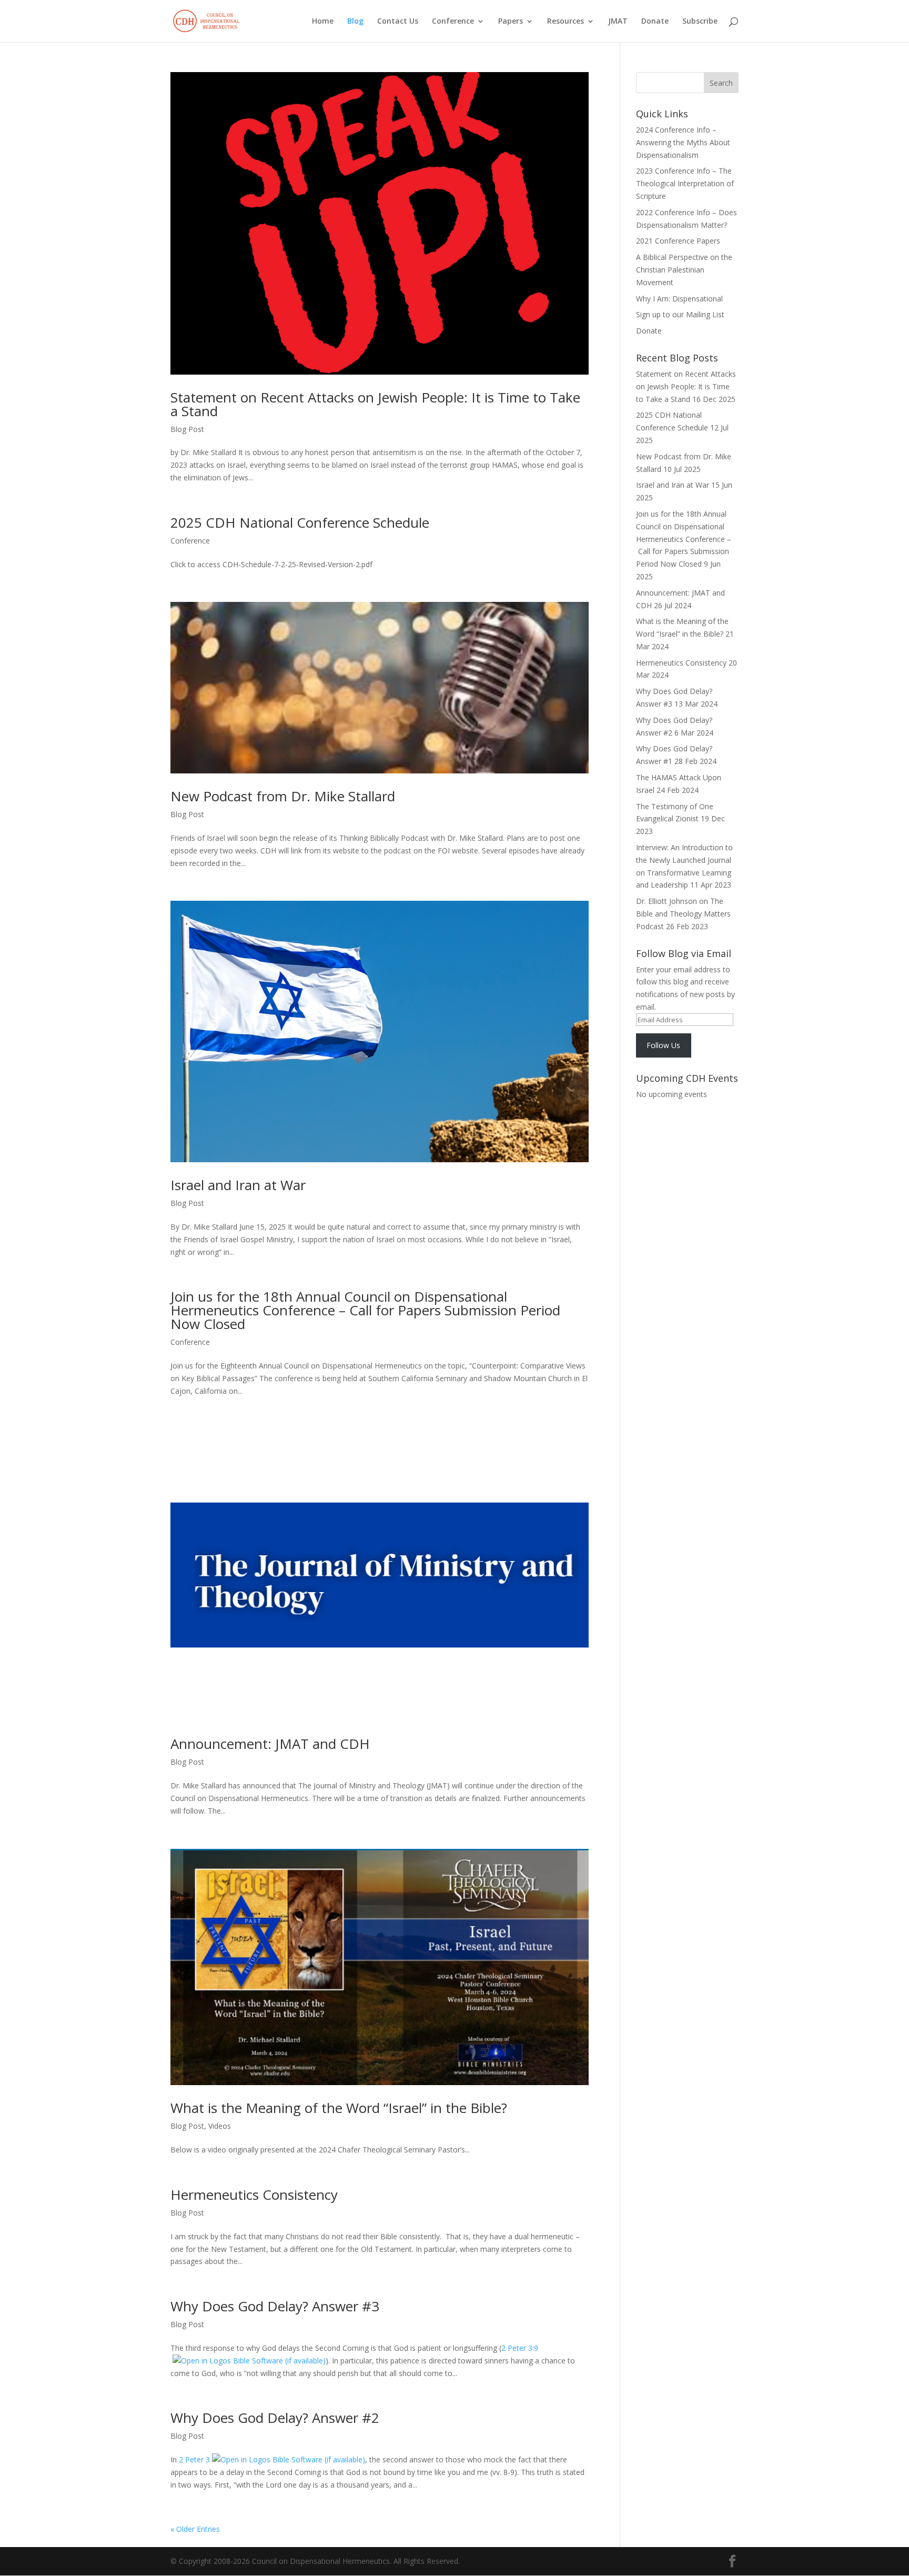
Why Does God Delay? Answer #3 (275, 2306)
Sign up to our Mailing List (680, 314)
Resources (565, 22)
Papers (511, 22)
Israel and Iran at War (238, 1185)
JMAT (618, 22)
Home (323, 22)
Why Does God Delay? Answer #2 (275, 2418)
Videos (220, 2126)
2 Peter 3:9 (520, 2348)
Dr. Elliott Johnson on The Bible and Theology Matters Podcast (683, 914)
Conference (453, 22)
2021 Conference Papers (678, 241)
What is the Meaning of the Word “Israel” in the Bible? (339, 2108)
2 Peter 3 (194, 2459)
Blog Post (187, 429)
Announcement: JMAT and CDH (270, 1744)
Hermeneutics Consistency (254, 2195)
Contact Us (398, 22)
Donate (655, 22)
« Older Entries (195, 2529)
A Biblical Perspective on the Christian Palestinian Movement (684, 270)
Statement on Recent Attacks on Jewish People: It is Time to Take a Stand (375, 404)
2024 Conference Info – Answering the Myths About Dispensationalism (683, 142)
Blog (355, 22)
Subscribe (700, 22)
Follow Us (663, 1045)
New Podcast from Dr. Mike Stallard (283, 796)
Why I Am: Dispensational (679, 299)
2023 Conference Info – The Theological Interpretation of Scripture (685, 183)
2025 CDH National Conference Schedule (300, 522)
